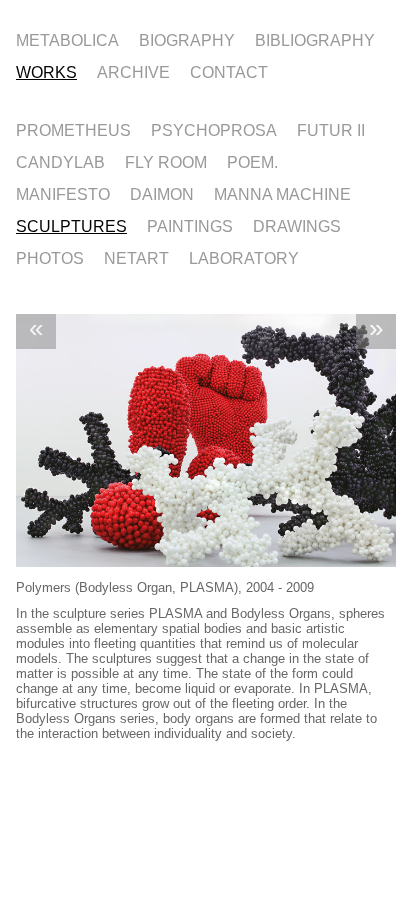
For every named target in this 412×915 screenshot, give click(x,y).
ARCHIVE (133, 71)
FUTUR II (331, 129)
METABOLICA (67, 39)
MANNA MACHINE (282, 193)
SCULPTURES (71, 225)
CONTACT (229, 71)
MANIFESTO (63, 193)
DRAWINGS (297, 225)
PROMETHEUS (73, 129)
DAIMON (162, 193)
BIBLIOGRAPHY (315, 39)
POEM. (252, 161)
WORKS (46, 71)
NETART (136, 257)
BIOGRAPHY (187, 39)
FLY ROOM (166, 161)
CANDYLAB (60, 161)
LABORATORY (244, 257)
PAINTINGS (190, 225)
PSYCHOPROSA (214, 129)
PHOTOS (50, 257)
